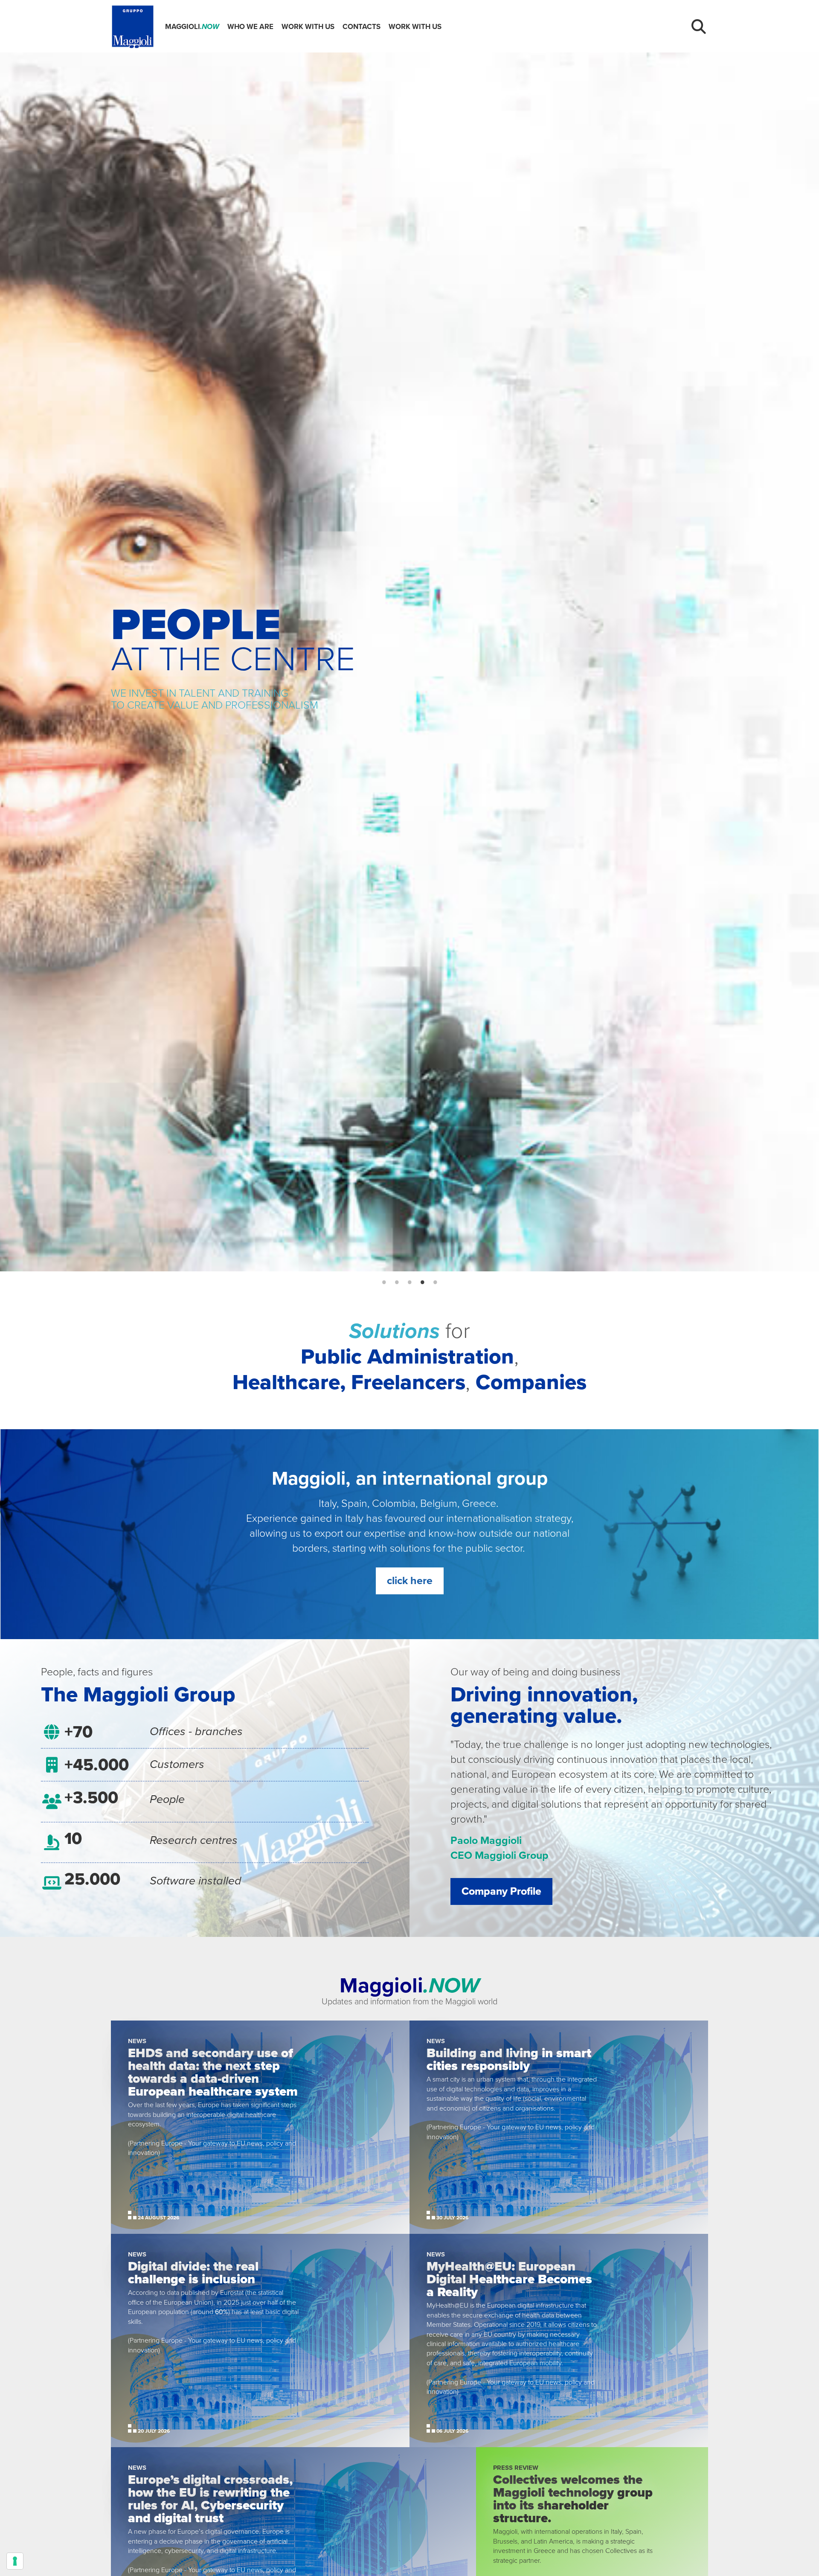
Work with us (308, 27)
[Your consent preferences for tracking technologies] (15, 2561)
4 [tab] (422, 1282)
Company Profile (501, 1891)
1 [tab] (384, 1282)
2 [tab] (397, 1282)
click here (410, 1581)
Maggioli (192, 27)
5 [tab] (435, 1282)
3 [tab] (409, 1282)
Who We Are (250, 27)
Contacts (362, 27)
